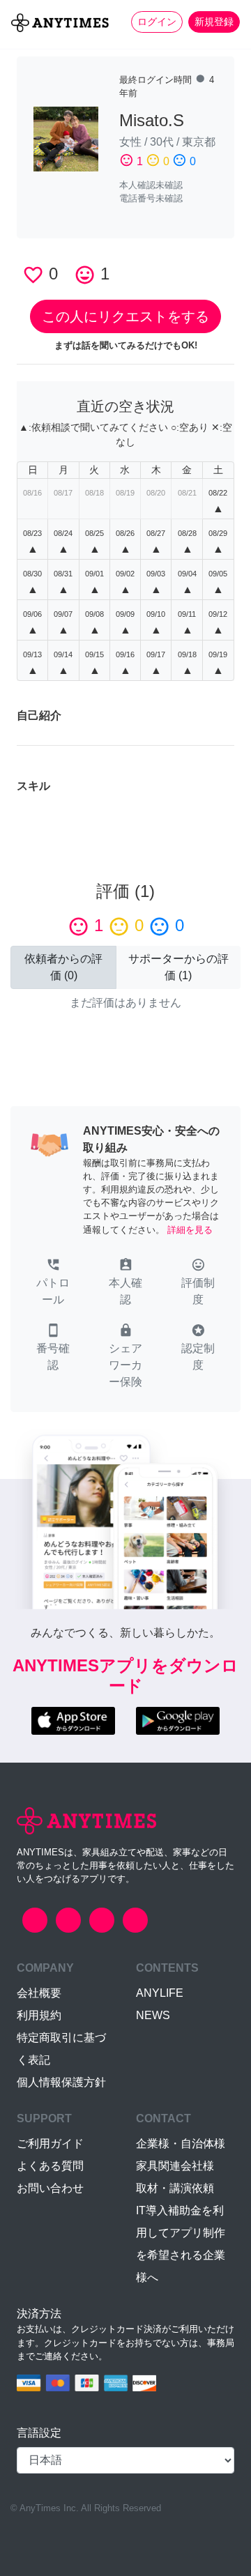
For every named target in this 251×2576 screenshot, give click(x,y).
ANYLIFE (160, 1993)
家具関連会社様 (175, 2166)
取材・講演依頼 (175, 2188)
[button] (53, 1283)
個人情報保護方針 (61, 2082)
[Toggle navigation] (20, 46)
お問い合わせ (50, 2188)
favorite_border (33, 275)
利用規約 (39, 2015)
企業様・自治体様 (181, 2144)
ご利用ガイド (50, 2144)
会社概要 (39, 1993)
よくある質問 (50, 2166)
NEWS (153, 2015)
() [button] (63, 967)
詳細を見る (190, 1230)
